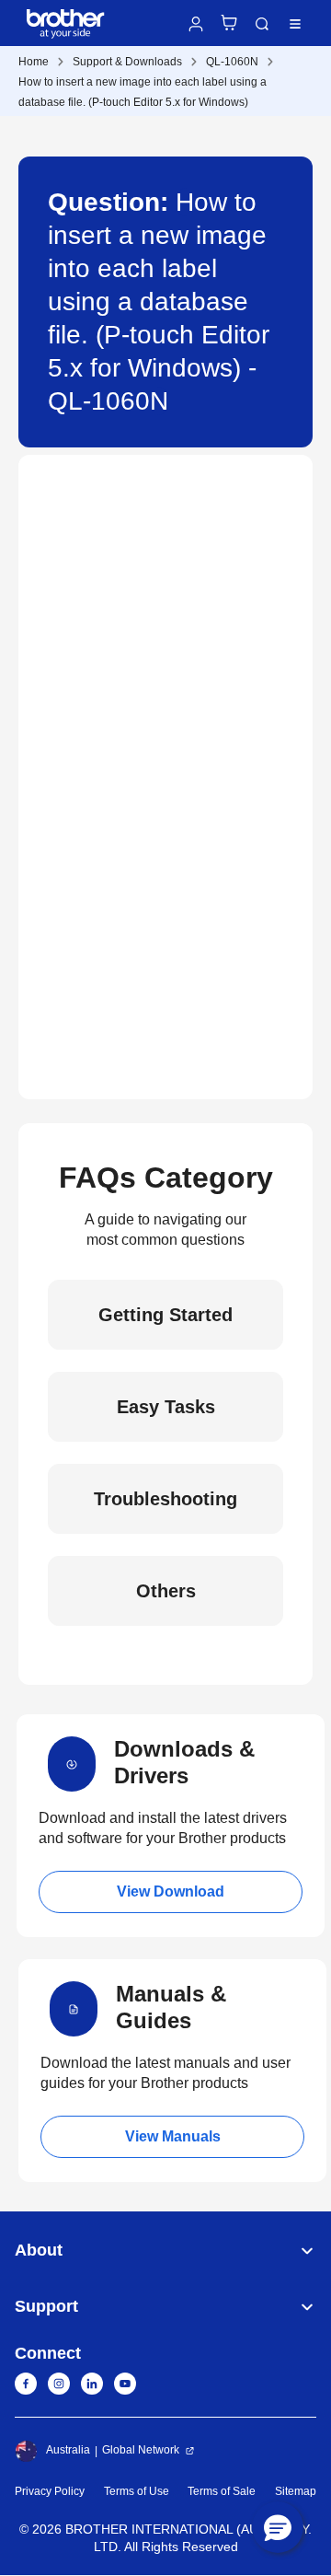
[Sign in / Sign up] (196, 24)
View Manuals (173, 2136)
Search (262, 24)
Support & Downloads (127, 62)
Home (34, 62)
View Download (171, 1891)
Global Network (141, 2450)
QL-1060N (232, 62)
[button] (278, 2527)
